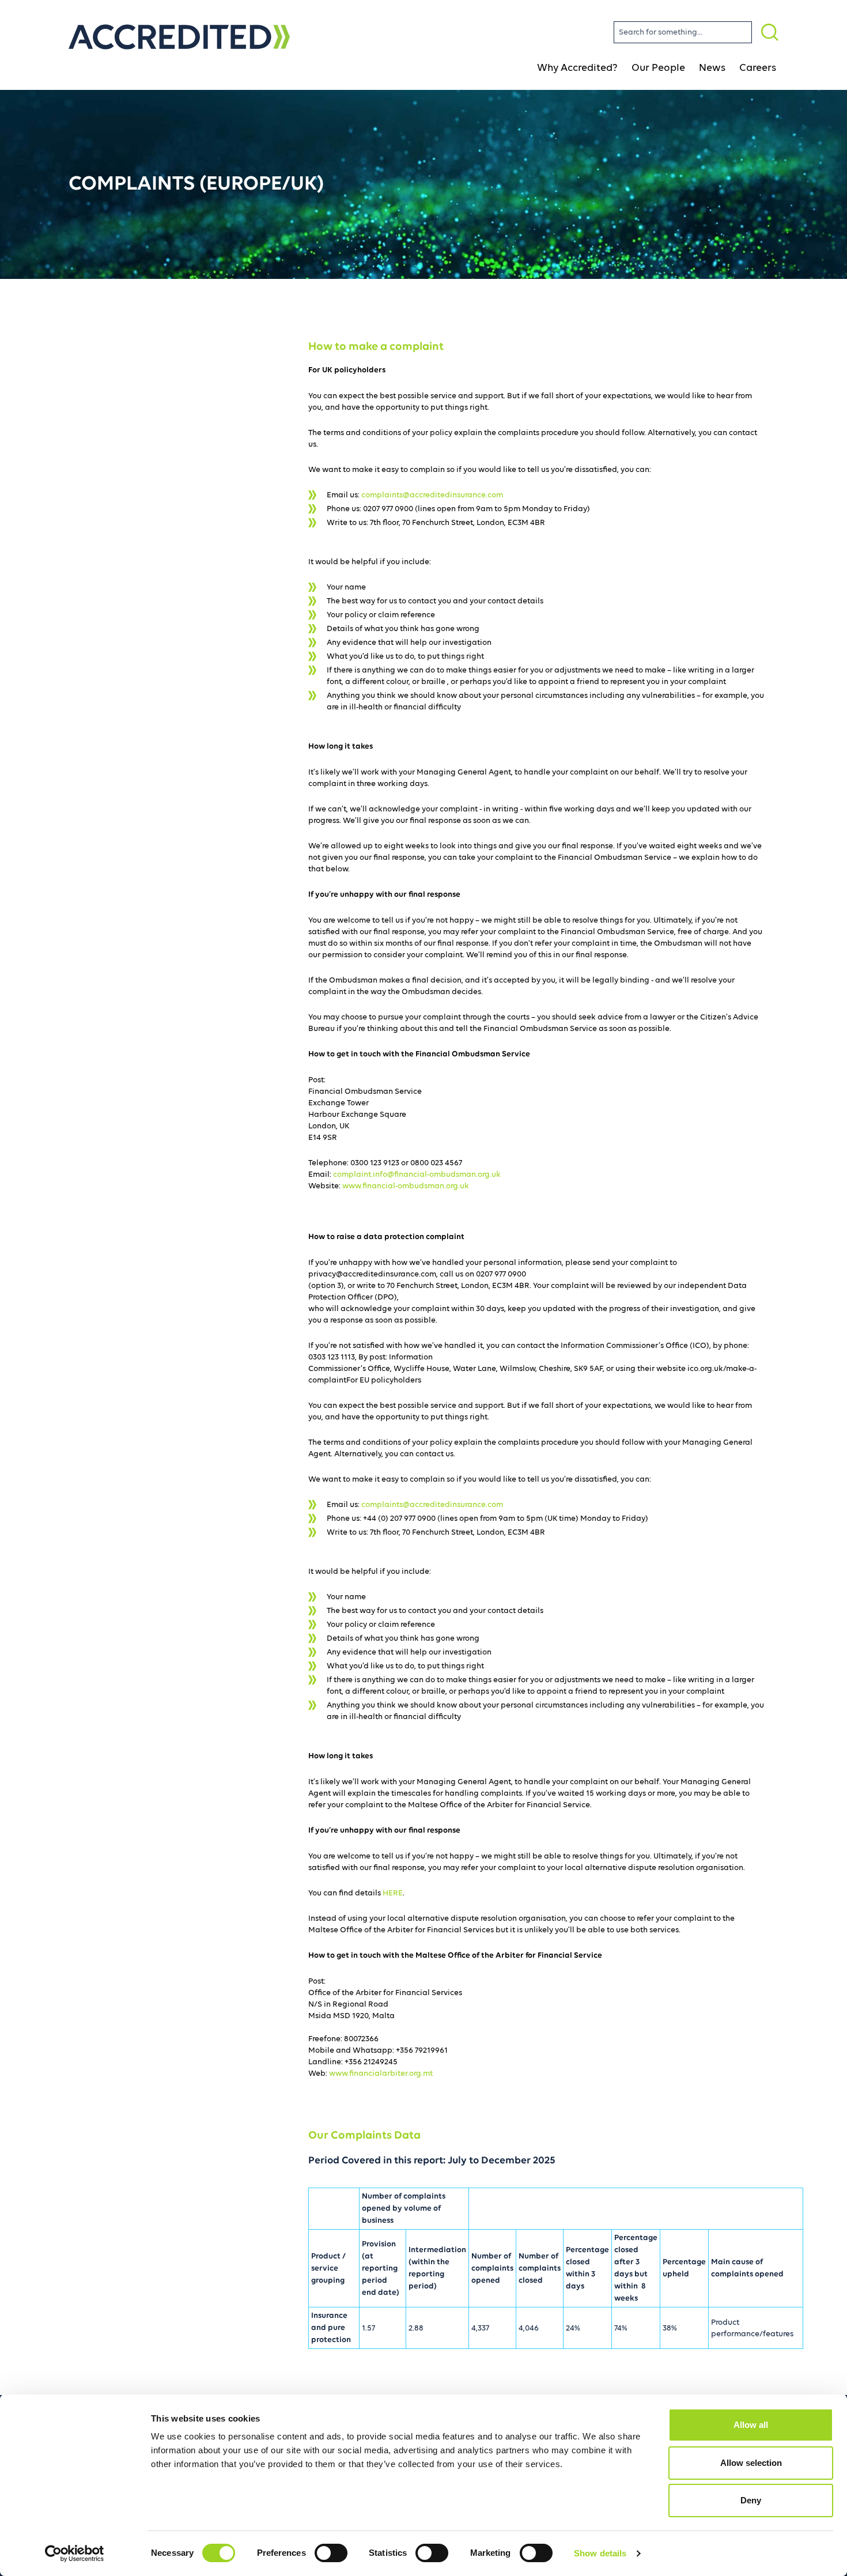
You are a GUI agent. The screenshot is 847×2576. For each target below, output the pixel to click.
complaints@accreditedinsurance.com (432, 495)
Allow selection (751, 2463)
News (712, 68)
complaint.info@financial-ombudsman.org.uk (417, 1174)
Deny (751, 2500)
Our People (658, 68)
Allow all (751, 2425)
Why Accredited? (577, 68)
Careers (758, 68)
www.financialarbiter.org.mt (381, 2073)
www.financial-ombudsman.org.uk (406, 1186)
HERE (393, 1893)
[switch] (331, 2553)
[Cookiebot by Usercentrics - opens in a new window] (75, 2554)
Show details (600, 2553)
